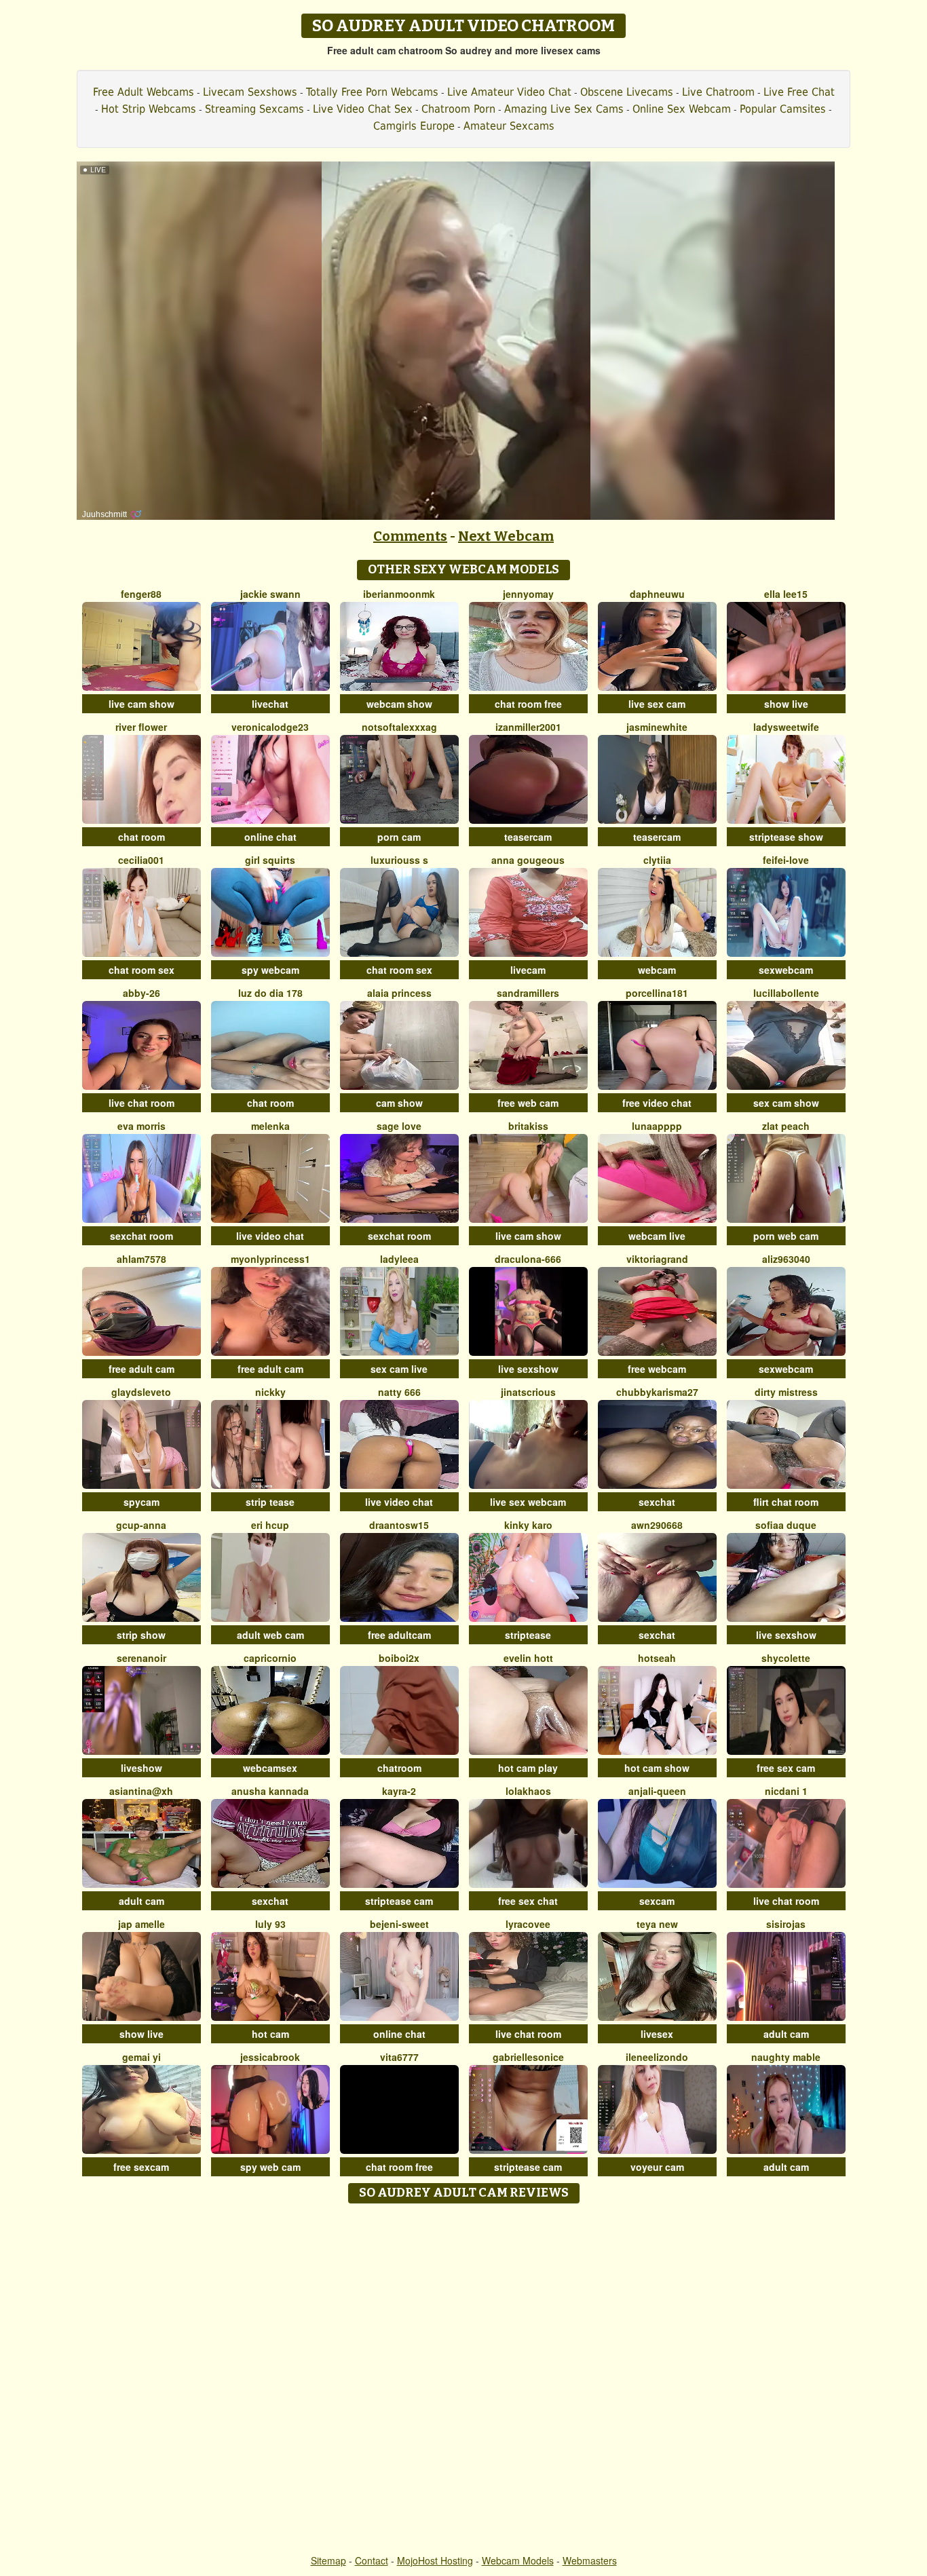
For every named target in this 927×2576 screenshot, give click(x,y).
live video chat (270, 1236)
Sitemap (328, 2560)
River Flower (141, 727)
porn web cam (786, 1236)
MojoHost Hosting (435, 2560)
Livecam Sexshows (250, 92)
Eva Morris (141, 1126)
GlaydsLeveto (141, 1392)
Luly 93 (270, 1924)
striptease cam (399, 1901)
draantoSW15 (399, 1525)
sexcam (657, 1901)
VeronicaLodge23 (270, 727)
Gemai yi (141, 2057)
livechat (270, 704)
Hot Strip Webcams (149, 109)
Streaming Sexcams (254, 109)
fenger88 (141, 594)
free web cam (528, 1103)
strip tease (270, 1502)
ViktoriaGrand (657, 1259)
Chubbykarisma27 (657, 1392)
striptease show (786, 837)
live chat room (141, 1103)
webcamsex (270, 1768)
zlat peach (786, 1126)
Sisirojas (786, 1924)
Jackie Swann (270, 594)
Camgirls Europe (414, 126)
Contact (372, 2560)
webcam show (399, 704)
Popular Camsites (783, 109)
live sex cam (657, 704)
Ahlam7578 (141, 1259)
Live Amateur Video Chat (509, 92)
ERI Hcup (270, 1525)
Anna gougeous (528, 860)
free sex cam (786, 1768)
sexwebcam (786, 970)
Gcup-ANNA (141, 1525)
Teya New (657, 1924)
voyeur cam (657, 2167)
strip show (141, 1635)
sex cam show (786, 1103)
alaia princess (399, 993)
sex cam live (399, 1369)
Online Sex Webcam (682, 109)
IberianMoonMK (399, 594)
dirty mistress (786, 1392)
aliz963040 (786, 1259)
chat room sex (141, 970)
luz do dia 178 (270, 993)
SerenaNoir (141, 1658)
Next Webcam (506, 536)
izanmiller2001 (528, 727)
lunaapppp (657, 1126)
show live (786, 704)
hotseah (657, 1658)
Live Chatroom (718, 92)
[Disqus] (464, 2380)
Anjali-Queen (657, 1791)
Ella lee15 (786, 594)
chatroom (399, 1768)
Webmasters (590, 2560)
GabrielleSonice (528, 2057)
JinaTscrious (528, 1392)
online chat (270, 837)
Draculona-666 (528, 1259)
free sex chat (528, 1901)
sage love (399, 1126)
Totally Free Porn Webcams (372, 92)
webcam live (657, 1236)
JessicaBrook (270, 2057)
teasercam (528, 837)
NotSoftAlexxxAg (399, 727)
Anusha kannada (270, 1791)
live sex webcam (528, 1502)
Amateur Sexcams (509, 126)
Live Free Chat (799, 92)
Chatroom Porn (458, 109)
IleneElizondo (657, 2057)
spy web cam (270, 2167)
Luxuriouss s (399, 860)
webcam (657, 970)
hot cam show (657, 1768)
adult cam (141, 1901)
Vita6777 (399, 2057)
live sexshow (528, 1369)
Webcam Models (518, 2560)
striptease (528, 1635)
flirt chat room (786, 1502)
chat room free (528, 704)
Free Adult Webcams (144, 92)
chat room (141, 837)
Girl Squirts (270, 860)
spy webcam (270, 970)
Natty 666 (399, 1392)
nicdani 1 (786, 1791)
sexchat (657, 1502)
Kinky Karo (528, 1525)
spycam (141, 1502)
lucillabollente (786, 993)
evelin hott (528, 1658)
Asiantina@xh (141, 1791)
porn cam (399, 837)
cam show (399, 1103)
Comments (410, 536)
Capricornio (270, 1658)
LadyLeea (399, 1259)
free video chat (657, 1103)
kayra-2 (399, 1791)
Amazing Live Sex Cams (564, 109)
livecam (528, 970)
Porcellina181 (657, 993)
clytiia (657, 860)
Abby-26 (141, 993)
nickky (270, 1392)
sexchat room (141, 1236)
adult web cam (270, 1635)
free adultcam (399, 1635)
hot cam (270, 2034)
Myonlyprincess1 (270, 1259)
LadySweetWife (786, 727)
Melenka (270, 1126)
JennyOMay (528, 594)
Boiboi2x (399, 1658)
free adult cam (141, 1369)
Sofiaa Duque (786, 1525)
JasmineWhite (657, 727)
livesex (657, 2034)
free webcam (657, 1369)
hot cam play (528, 1768)
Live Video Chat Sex (363, 109)
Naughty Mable (786, 2057)
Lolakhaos (528, 1791)
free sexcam (141, 2167)
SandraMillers (528, 993)
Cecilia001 (141, 860)
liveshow (141, 1768)
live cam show (141, 704)
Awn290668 (657, 1525)
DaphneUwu (657, 594)
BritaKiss (528, 1126)
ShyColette (786, 1658)
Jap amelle (141, 1924)
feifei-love (786, 860)
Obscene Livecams (627, 92)
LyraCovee (528, 1924)
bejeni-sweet (399, 1924)
